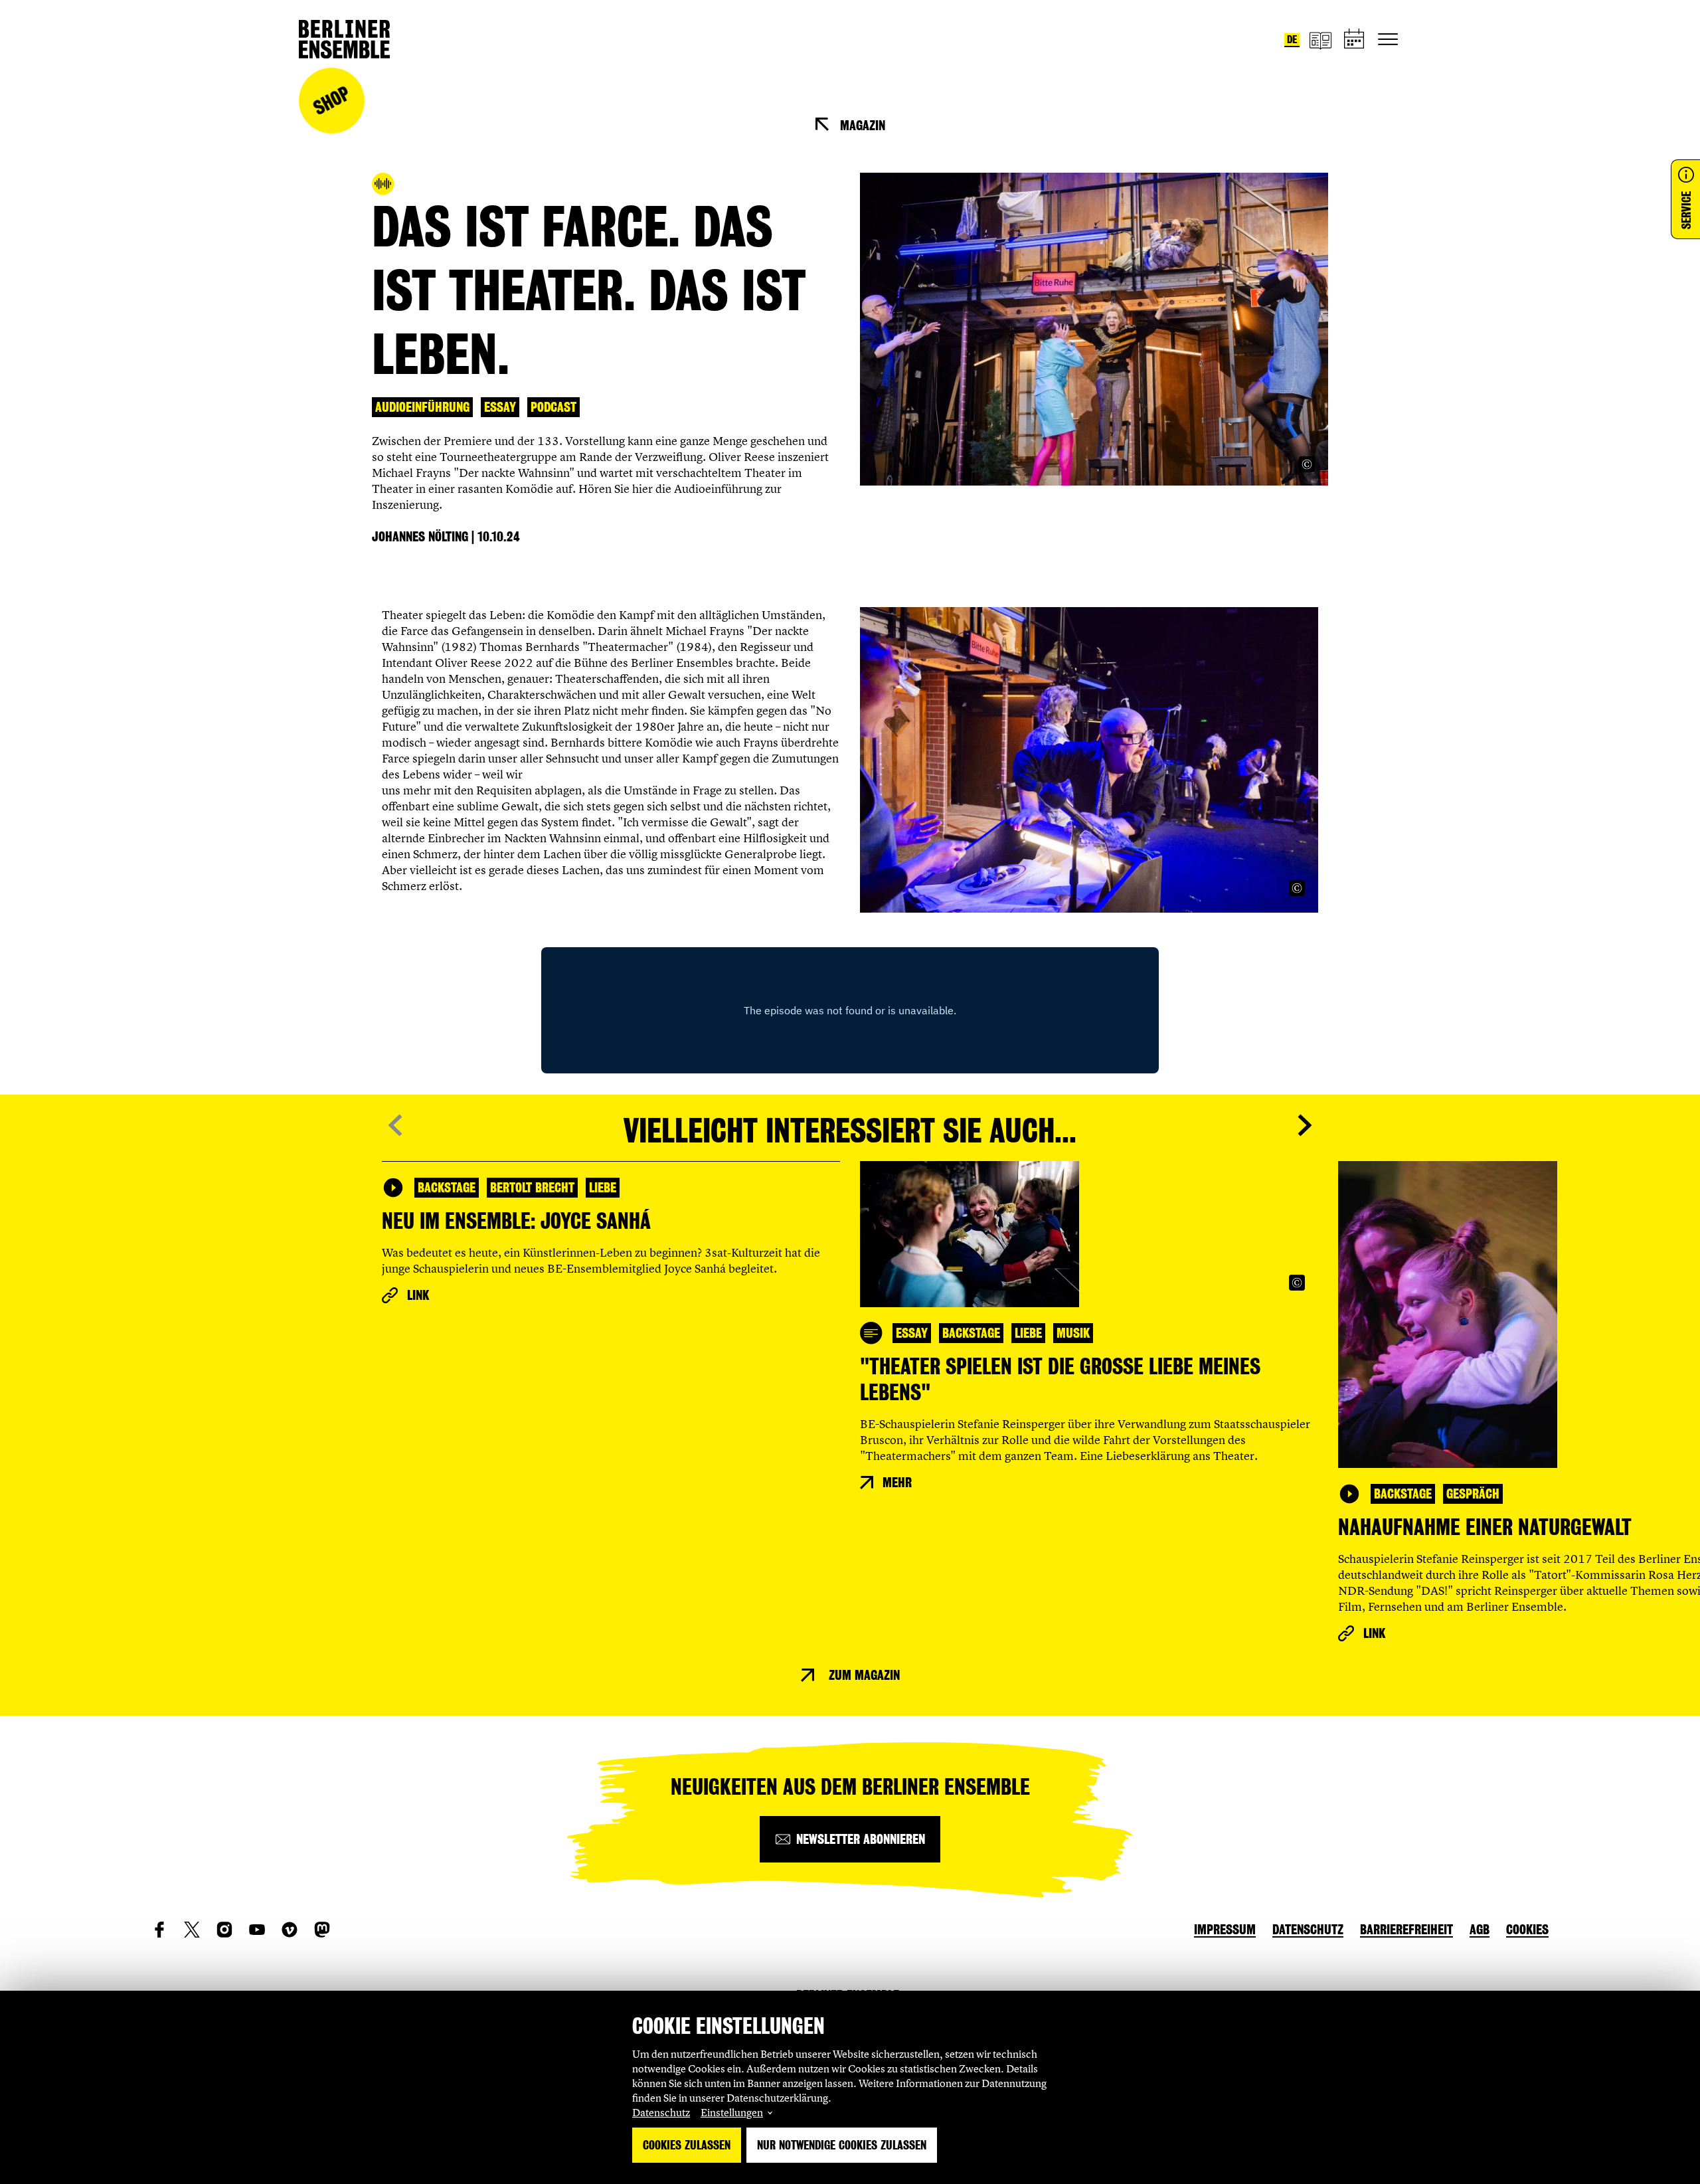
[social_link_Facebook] (159, 1930)
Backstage (447, 1188)
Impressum (1225, 1930)
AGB (1480, 1930)
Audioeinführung (422, 407)
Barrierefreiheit (1406, 1930)
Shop (331, 101)
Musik (1073, 1333)
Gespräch (1473, 1494)
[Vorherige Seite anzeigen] (395, 1125)
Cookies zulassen (687, 2145)
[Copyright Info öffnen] (1307, 464)
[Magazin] (1320, 40)
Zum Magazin (864, 1675)
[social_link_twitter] (192, 1930)
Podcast (553, 407)
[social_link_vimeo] (290, 1930)
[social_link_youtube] (257, 1930)
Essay (500, 407)
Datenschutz (661, 2112)
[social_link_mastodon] (322, 1930)
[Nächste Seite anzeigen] (1305, 1125)
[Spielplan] (1355, 40)
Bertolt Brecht (532, 1188)
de (1292, 40)
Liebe (603, 1188)
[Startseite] (344, 39)
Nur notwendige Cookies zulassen (842, 2145)
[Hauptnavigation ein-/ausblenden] (1388, 39)
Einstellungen (732, 2112)
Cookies (1527, 1930)
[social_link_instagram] (224, 1930)
